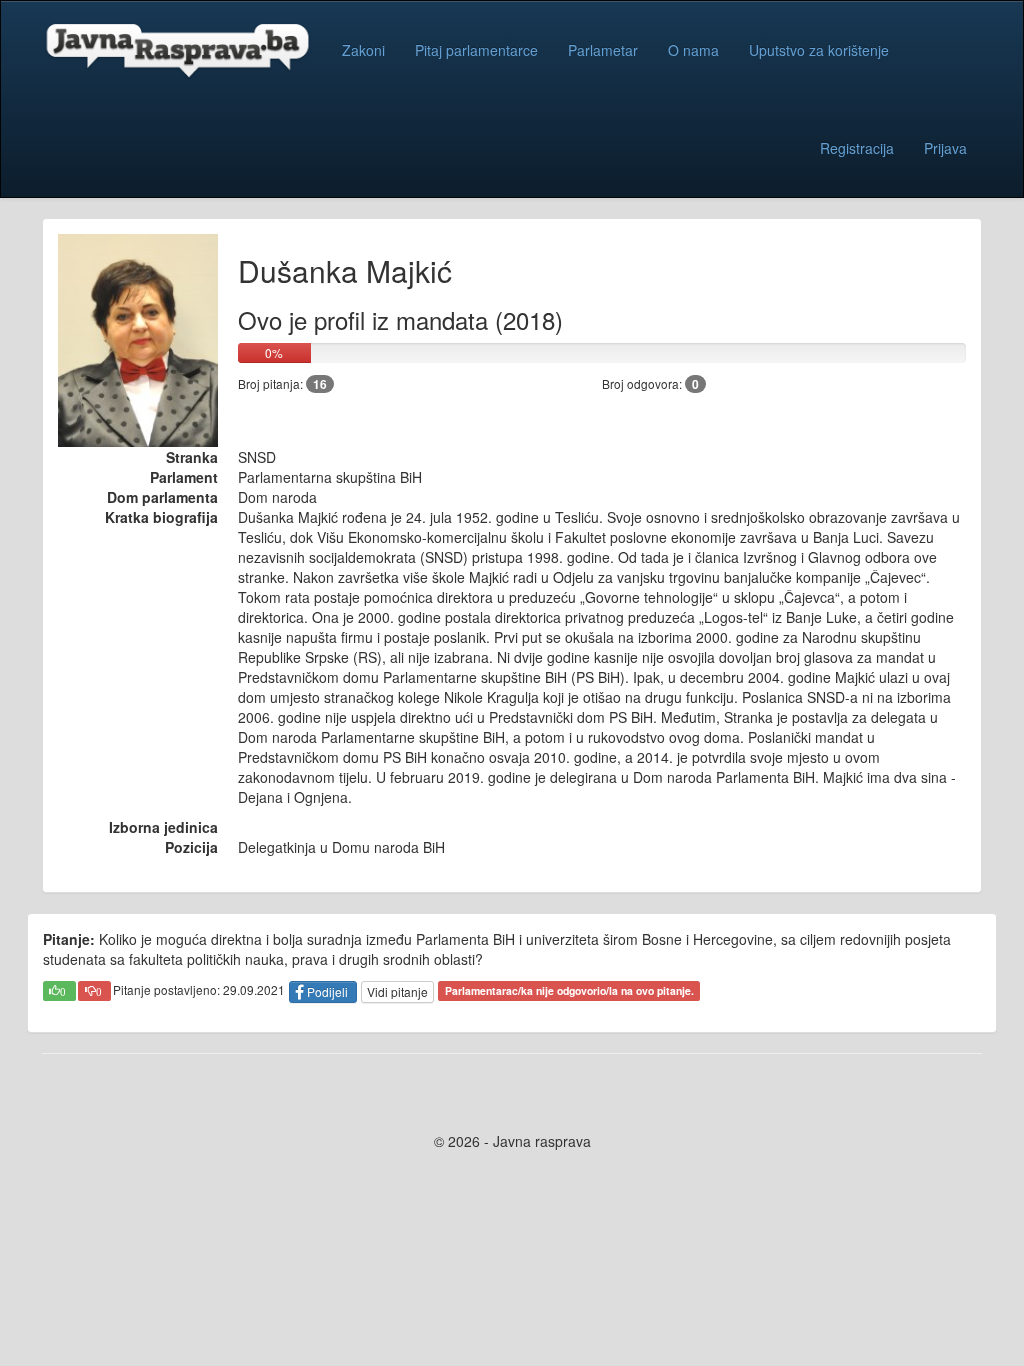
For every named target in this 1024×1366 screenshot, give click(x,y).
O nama (693, 50)
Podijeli (327, 991)
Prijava (945, 148)
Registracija (857, 148)
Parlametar (603, 50)
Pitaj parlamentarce (476, 50)
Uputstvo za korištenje (819, 50)
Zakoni (363, 50)
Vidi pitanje (397, 991)
